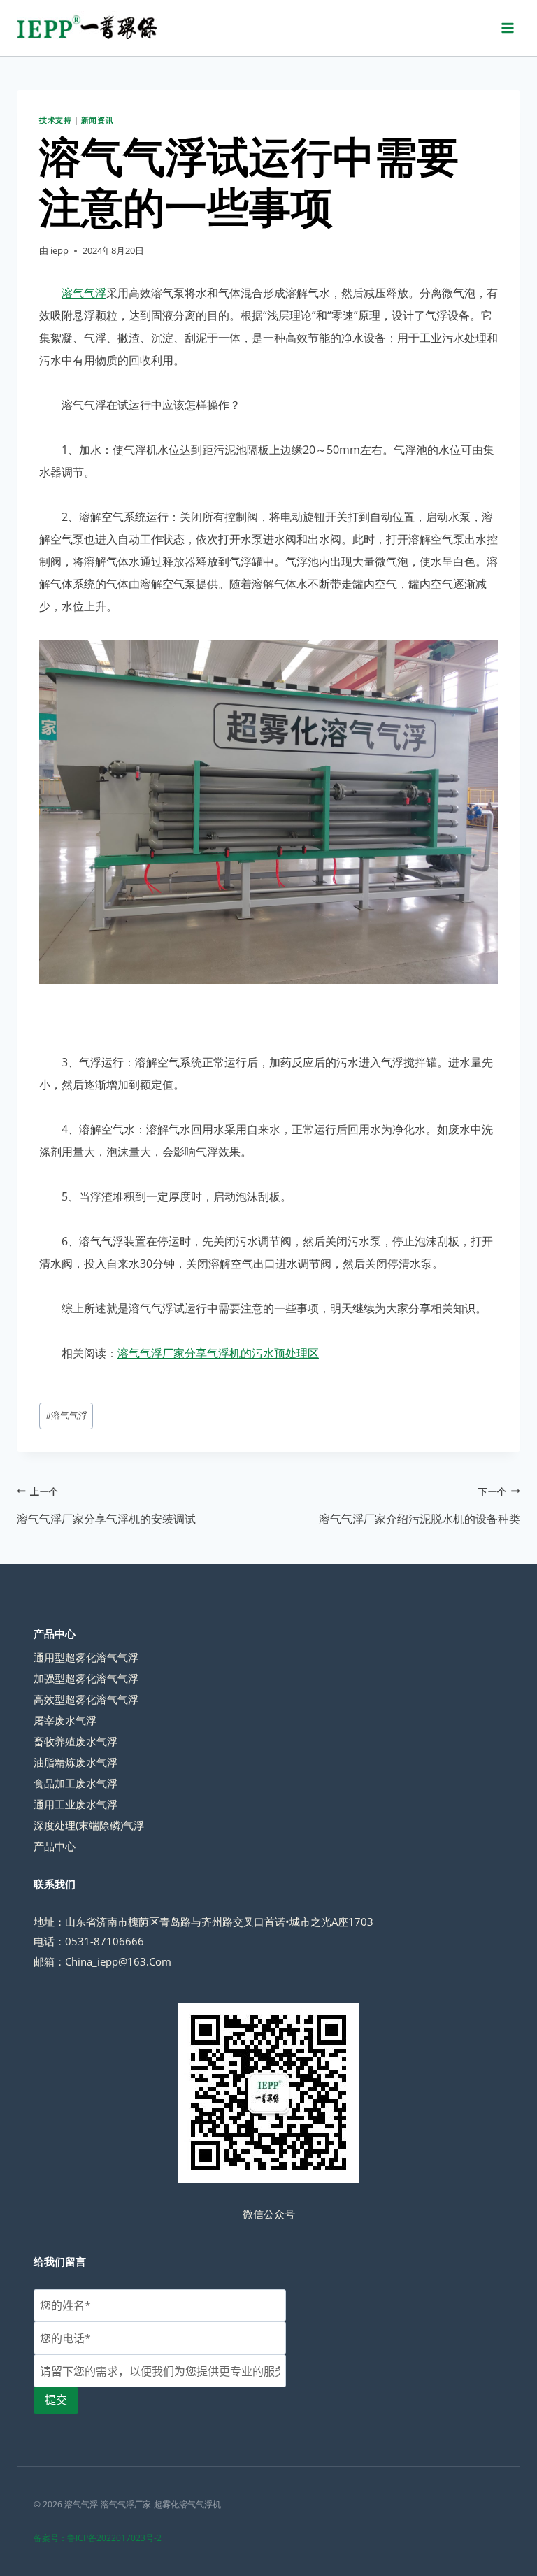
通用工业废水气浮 (76, 1804)
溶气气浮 (84, 293)
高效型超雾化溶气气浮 (86, 1699)
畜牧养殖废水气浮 (76, 1741)
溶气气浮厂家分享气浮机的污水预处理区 (218, 1353)
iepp (59, 250)
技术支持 (55, 120)
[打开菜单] (507, 28)
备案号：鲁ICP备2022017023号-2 (98, 2538)
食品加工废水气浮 (76, 1783)
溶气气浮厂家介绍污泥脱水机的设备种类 (420, 1506)
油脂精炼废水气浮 (76, 1762)
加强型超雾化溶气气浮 (86, 1678)
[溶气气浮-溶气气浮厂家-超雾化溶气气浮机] (87, 28)
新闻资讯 (97, 120)
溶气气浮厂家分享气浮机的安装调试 (106, 1506)
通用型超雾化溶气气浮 (86, 1657)
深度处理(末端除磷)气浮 (89, 1825)
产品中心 (55, 1846)
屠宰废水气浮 (65, 1720)
